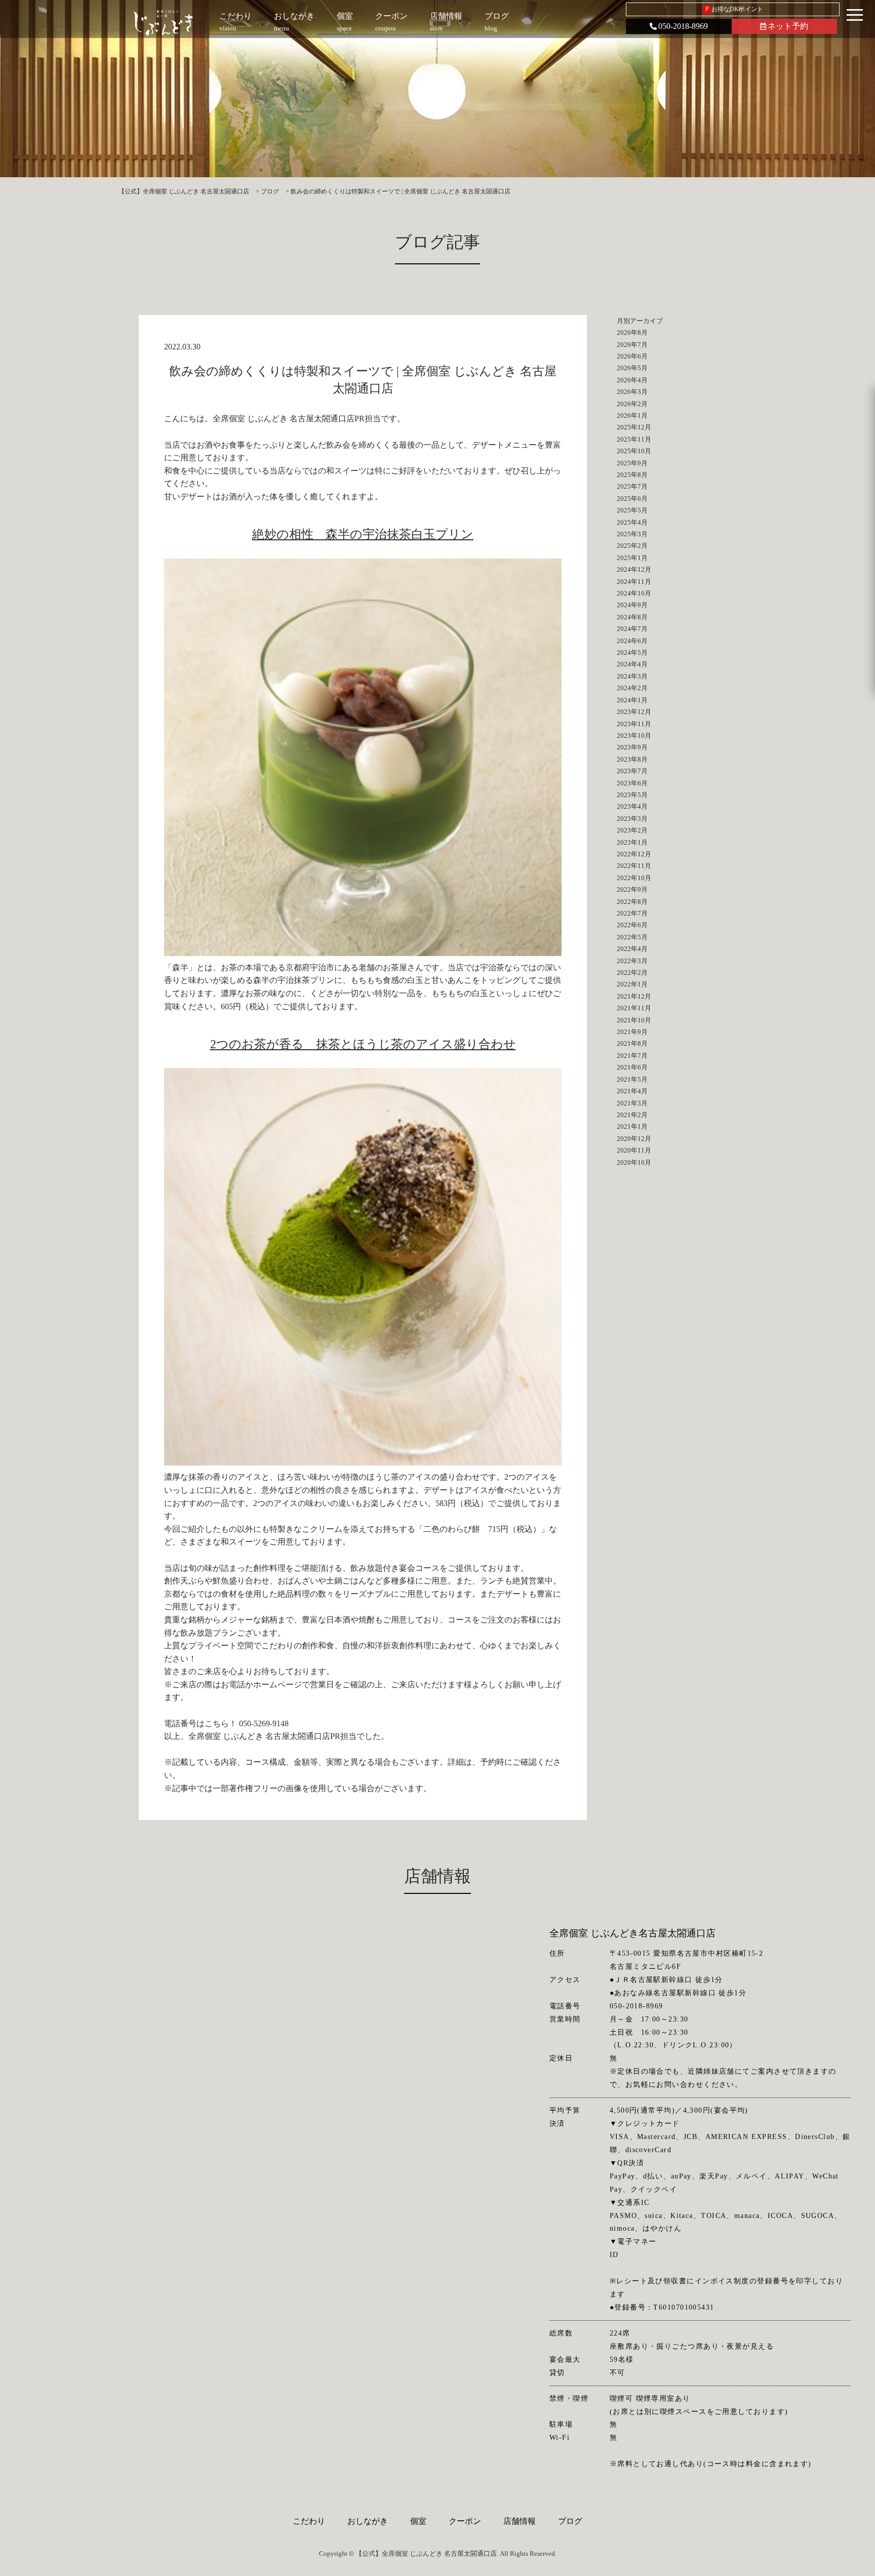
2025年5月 (632, 510)
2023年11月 (634, 724)
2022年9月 (632, 889)
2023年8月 (632, 759)
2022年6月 (632, 925)
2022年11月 (634, 866)
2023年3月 (632, 819)
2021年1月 (632, 1126)
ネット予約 (788, 26)
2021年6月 (632, 1067)
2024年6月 (632, 641)
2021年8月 (632, 1043)
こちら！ (221, 1723)
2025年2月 (632, 546)
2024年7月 (632, 629)
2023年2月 (632, 830)
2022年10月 (634, 878)
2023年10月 (634, 736)
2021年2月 (632, 1115)
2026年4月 (632, 380)
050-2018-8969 (683, 26)
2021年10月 (634, 1020)
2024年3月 (632, 676)
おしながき (368, 2521)
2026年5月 (632, 368)
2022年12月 (634, 854)
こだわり (309, 2521)
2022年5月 (632, 937)
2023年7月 (632, 771)
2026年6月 (632, 356)
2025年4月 (632, 522)
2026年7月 (632, 345)
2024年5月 (632, 652)
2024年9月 (632, 605)
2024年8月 (632, 617)
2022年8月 (632, 902)
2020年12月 (634, 1139)
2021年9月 (632, 1032)
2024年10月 (634, 593)
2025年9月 (632, 463)
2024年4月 (632, 664)
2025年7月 (632, 486)
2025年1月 (632, 558)
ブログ (570, 2521)
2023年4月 (632, 806)
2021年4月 (632, 1091)
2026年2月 (632, 404)
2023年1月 (632, 842)
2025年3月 (632, 534)
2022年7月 (632, 913)
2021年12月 (634, 996)
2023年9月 (632, 747)
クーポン (465, 2521)
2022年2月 (632, 973)
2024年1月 (632, 700)
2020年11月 (634, 1150)
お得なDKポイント (734, 9)
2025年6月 (632, 499)
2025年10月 (634, 451)
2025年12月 (634, 427)
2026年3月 (632, 392)
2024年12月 (634, 569)
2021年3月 (632, 1103)
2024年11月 (634, 582)
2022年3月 (632, 961)
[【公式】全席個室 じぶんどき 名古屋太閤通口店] (165, 23)
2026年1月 (632, 415)
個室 (418, 2521)
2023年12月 (634, 712)
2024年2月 (632, 688)
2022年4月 (632, 949)
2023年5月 (632, 795)
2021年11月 (634, 1008)
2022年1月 (632, 984)
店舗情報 (520, 2521)
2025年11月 (634, 439)
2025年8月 (632, 475)
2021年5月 (632, 1079)
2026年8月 (632, 332)
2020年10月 (634, 1162)
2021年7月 (632, 1056)
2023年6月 (632, 783)
